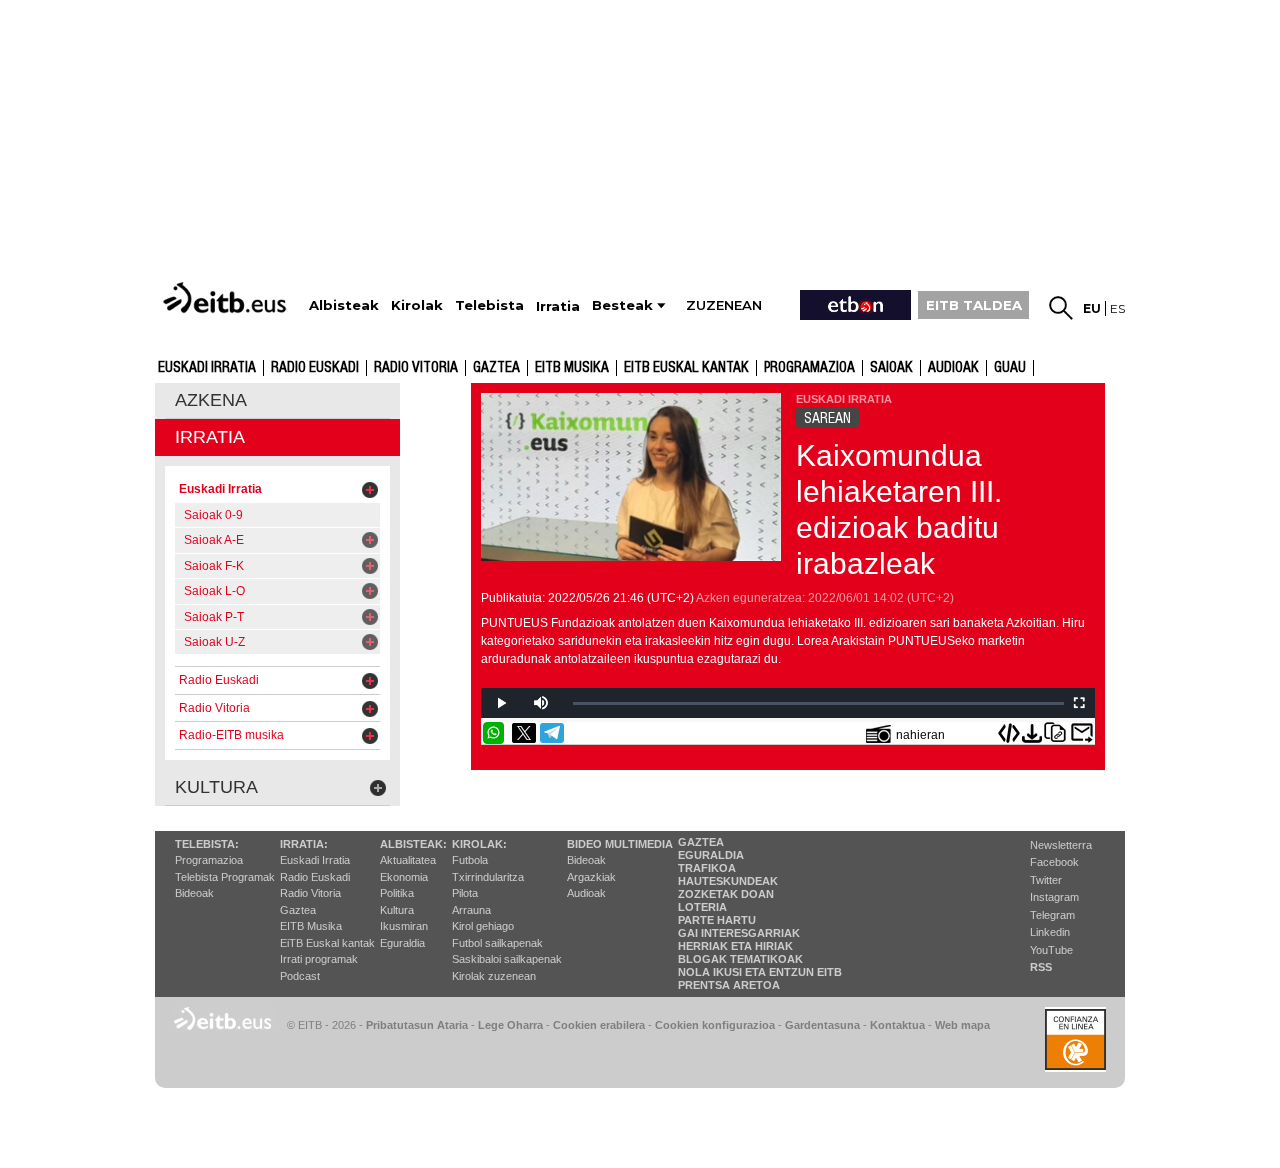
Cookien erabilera (599, 1025)
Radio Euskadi (315, 368)
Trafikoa (707, 868)
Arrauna (471, 910)
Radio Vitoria (416, 368)
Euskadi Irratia (207, 368)
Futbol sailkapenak (497, 943)
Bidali (1082, 733)
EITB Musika (572, 368)
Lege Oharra (510, 1025)
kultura (216, 787)
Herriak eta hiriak (735, 946)
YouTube (1051, 950)
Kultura (397, 910)
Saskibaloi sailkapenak (507, 959)
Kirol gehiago (483, 926)
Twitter (1046, 880)
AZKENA (211, 400)
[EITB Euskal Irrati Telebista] (227, 297)
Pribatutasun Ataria (417, 1025)
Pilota (465, 893)
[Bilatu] (1061, 308)
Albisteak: (413, 844)
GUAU (1010, 368)
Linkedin (1050, 932)
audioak (953, 368)
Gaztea (496, 368)
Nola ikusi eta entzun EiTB (760, 972)
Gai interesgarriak (739, 933)
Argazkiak (591, 877)
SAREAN (827, 418)
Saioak (891, 368)
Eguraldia (402, 943)
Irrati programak (319, 959)
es (1117, 308)
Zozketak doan (726, 894)
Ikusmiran (404, 926)
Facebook (1054, 862)
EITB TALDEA (974, 305)
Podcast (300, 976)
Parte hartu (717, 920)
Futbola (470, 860)
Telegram (1052, 915)
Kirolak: (479, 844)
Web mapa (962, 1025)
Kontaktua (897, 1025)
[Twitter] (524, 733)
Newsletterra (1061, 845)
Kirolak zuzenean (494, 976)
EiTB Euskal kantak (327, 943)
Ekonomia (404, 877)
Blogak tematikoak (740, 959)
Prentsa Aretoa (729, 985)
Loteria (702, 907)
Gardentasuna (822, 1025)
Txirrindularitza (488, 877)
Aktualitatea (408, 860)
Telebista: (207, 844)
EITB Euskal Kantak (686, 368)
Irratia (210, 437)
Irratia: (304, 844)
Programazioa (809, 368)
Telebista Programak (225, 877)
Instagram (1054, 897)
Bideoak (194, 893)
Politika (397, 893)
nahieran (920, 735)
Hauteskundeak (728, 881)
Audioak (586, 893)
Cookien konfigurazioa (715, 1025)
